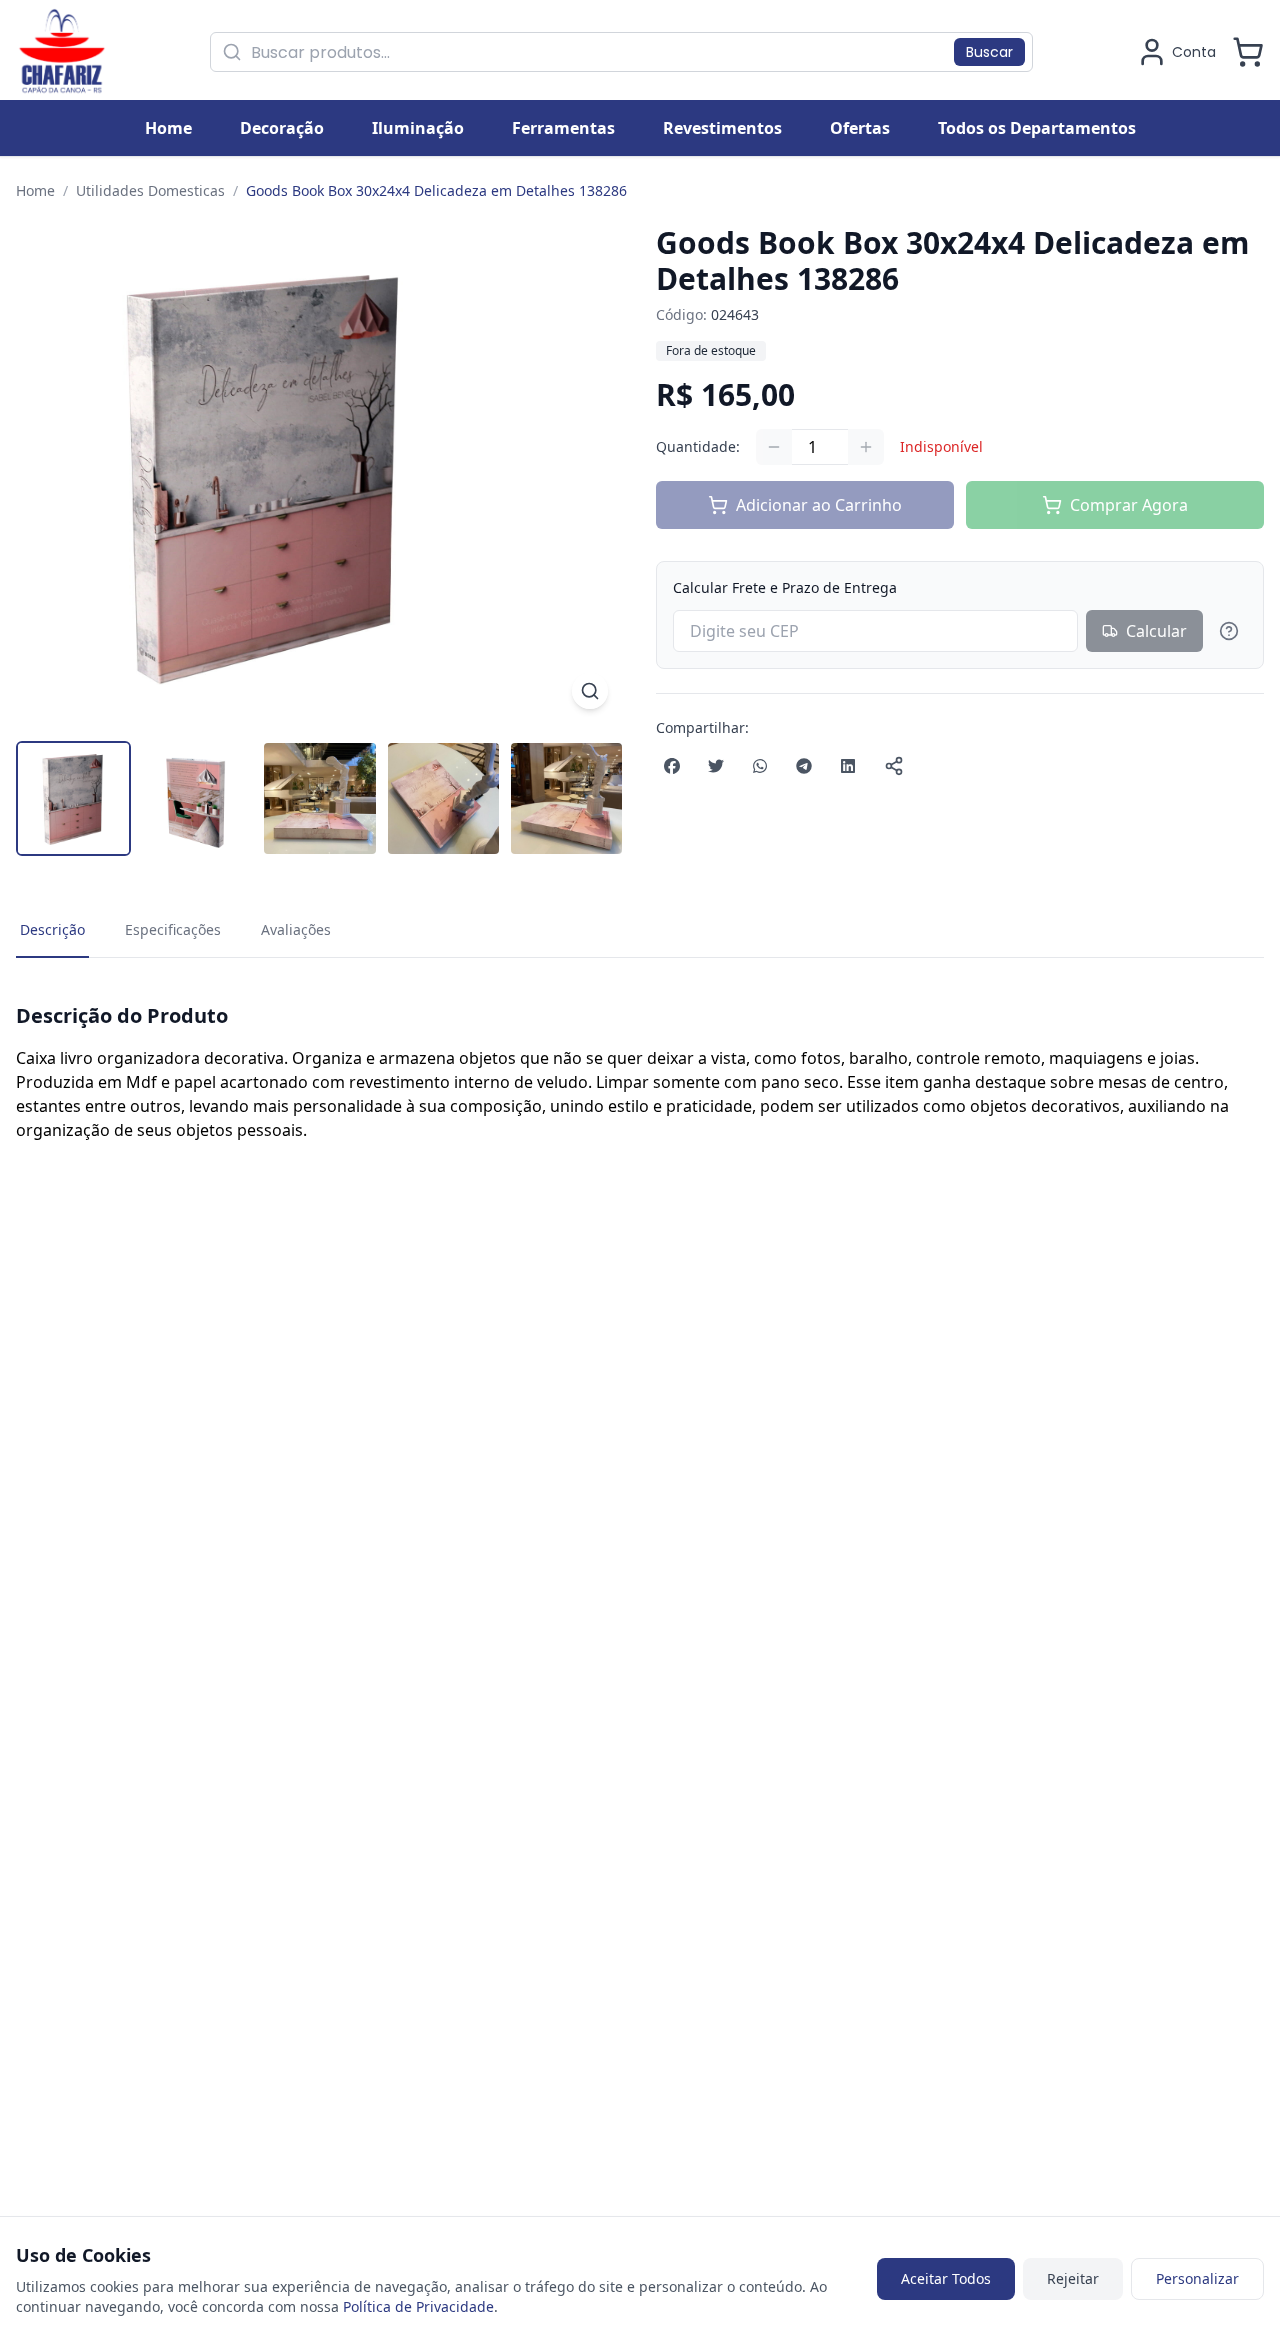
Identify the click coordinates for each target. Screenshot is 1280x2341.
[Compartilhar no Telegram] (804, 766)
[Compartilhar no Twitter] (716, 766)
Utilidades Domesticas (150, 190)
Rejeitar (1073, 2278)
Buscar (989, 52)
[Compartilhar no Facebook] (672, 766)
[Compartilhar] (894, 766)
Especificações (173, 929)
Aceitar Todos (946, 2278)
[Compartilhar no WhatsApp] (760, 766)
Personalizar (1197, 2278)
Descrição (52, 929)
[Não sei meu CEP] (1229, 631)
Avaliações (296, 929)
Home (35, 190)
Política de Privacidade (418, 2306)
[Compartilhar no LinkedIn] (848, 766)
